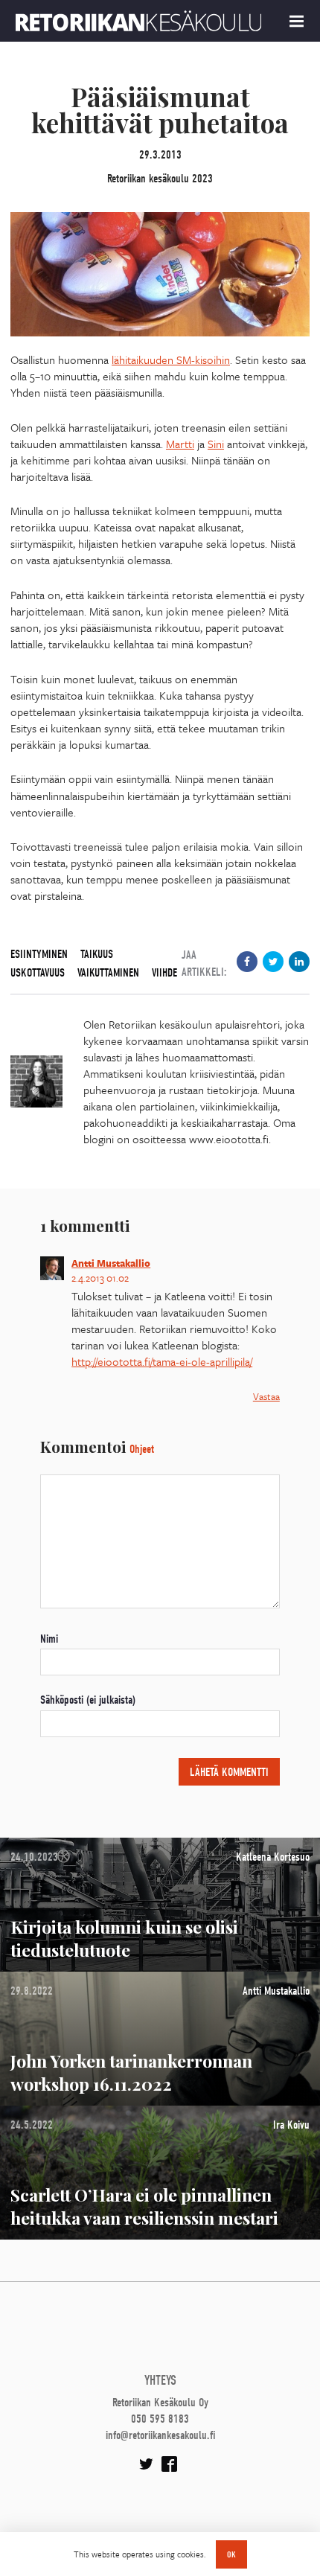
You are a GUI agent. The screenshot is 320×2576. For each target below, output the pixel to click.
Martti (180, 444)
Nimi (49, 1639)
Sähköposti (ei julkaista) (88, 1700)
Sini (216, 444)
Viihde (164, 973)
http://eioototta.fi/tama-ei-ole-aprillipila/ (162, 1361)
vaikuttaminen (108, 973)
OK (231, 2554)
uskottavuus (38, 973)
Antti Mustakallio (111, 1263)
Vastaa (266, 1396)
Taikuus (97, 954)
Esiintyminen (39, 954)
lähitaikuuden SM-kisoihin (171, 359)
